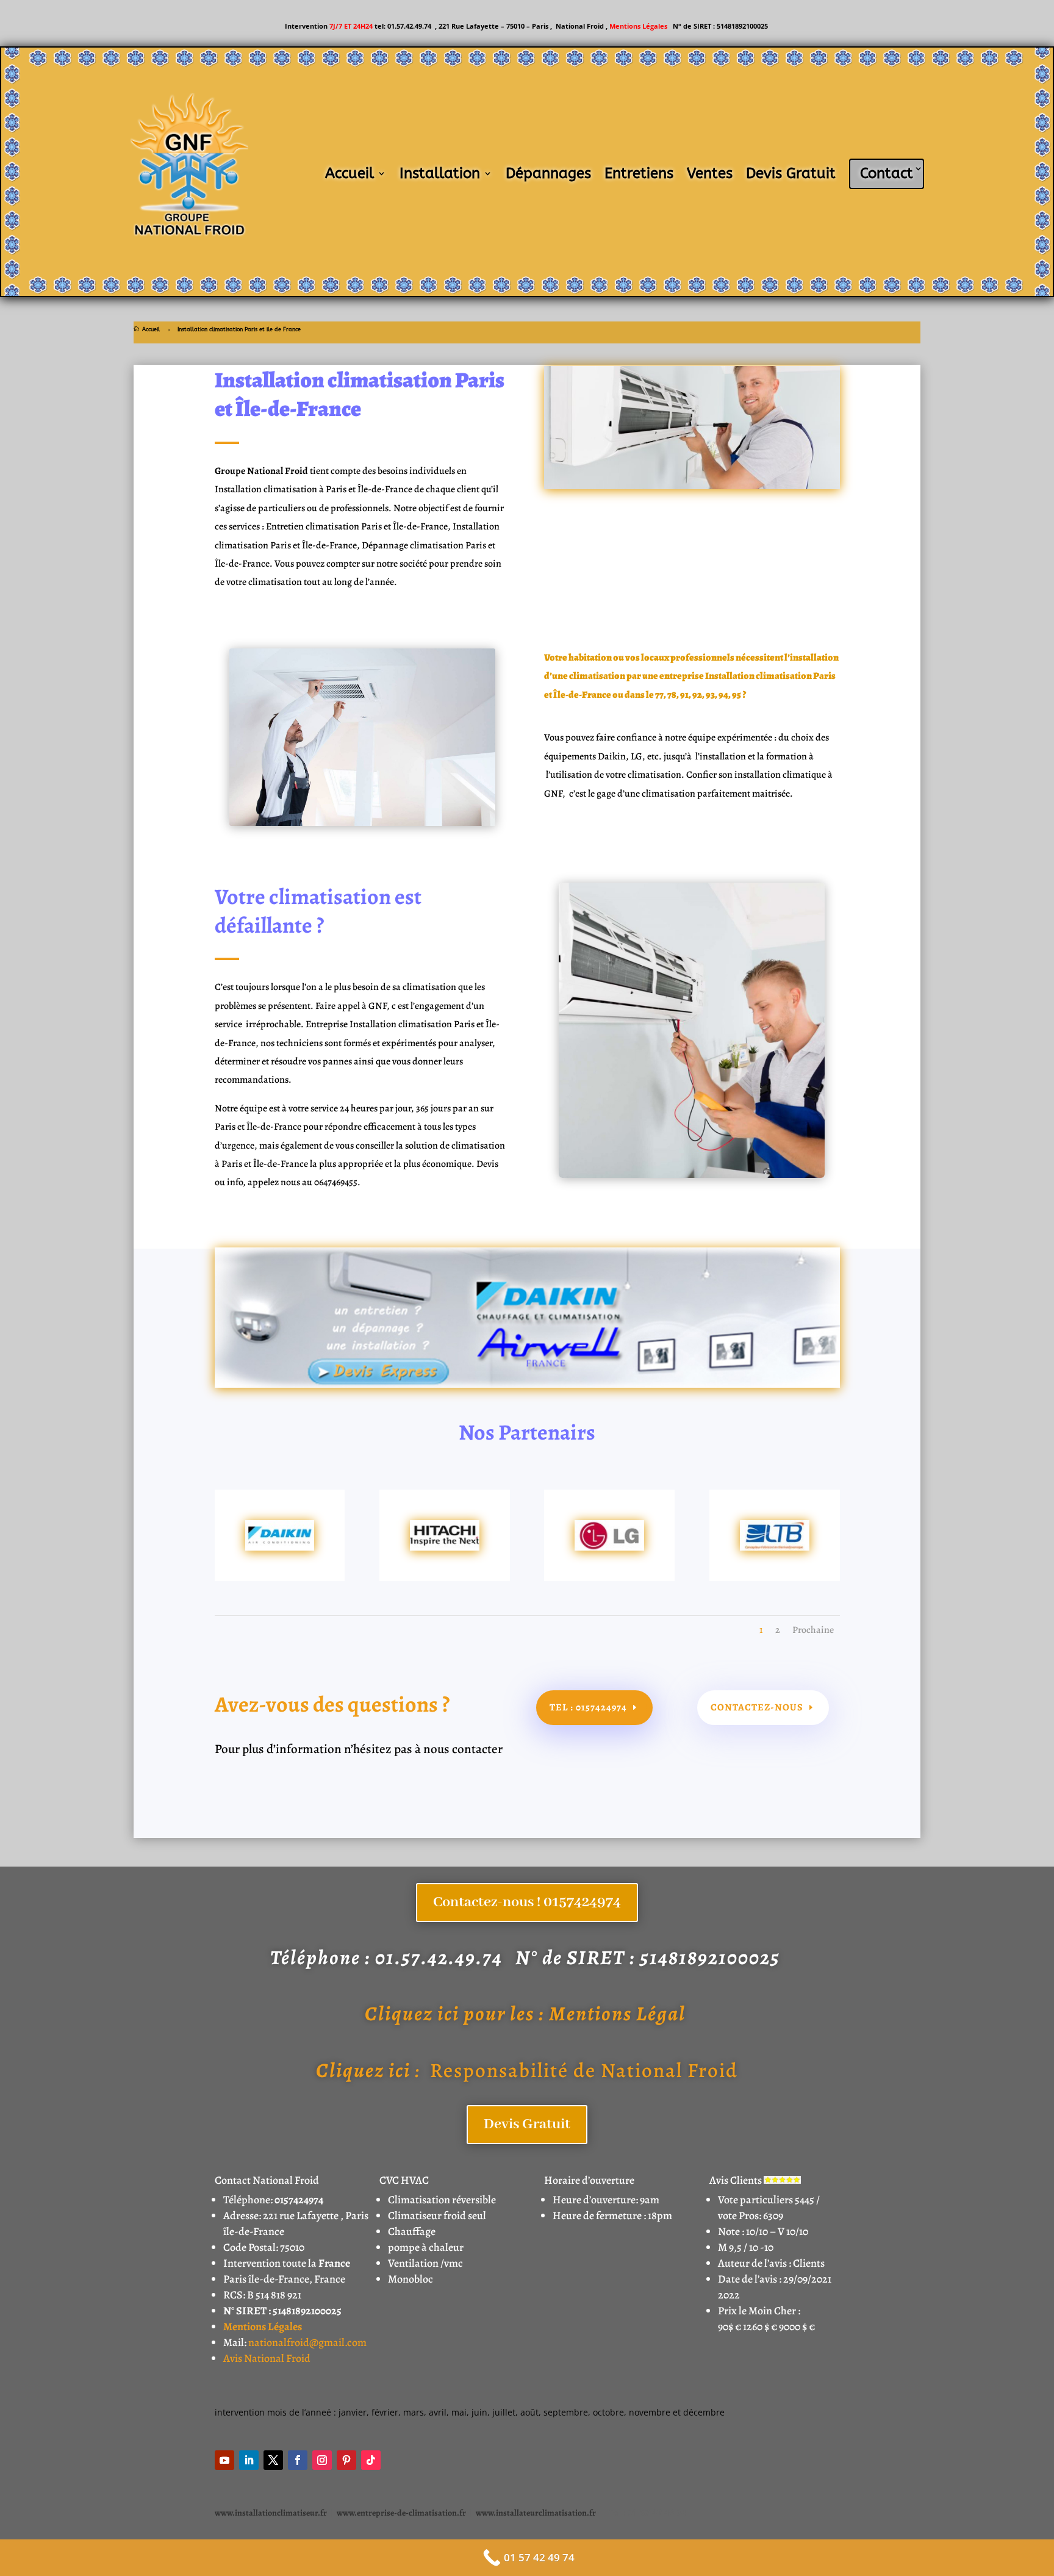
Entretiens (639, 173)
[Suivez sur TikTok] (371, 2460)
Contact (887, 173)
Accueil (350, 173)
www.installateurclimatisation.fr (536, 2513)
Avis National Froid (267, 2358)
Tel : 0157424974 (588, 1707)
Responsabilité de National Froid (527, 2070)
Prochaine (813, 1630)
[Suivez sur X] (273, 2460)
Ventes (710, 173)
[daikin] (280, 1547)
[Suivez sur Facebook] (298, 2460)
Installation (440, 173)
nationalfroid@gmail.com (307, 2342)
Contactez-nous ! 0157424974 (527, 1902)
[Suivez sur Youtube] (224, 2460)
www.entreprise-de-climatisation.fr (401, 2513)
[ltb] (775, 1547)
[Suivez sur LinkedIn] (249, 2460)
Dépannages (548, 173)
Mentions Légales (639, 26)
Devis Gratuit (791, 173)
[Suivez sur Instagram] (322, 2460)
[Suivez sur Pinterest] (346, 2460)
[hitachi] (445, 1547)
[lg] (609, 1547)
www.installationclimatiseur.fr (271, 2513)
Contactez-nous (757, 1707)
